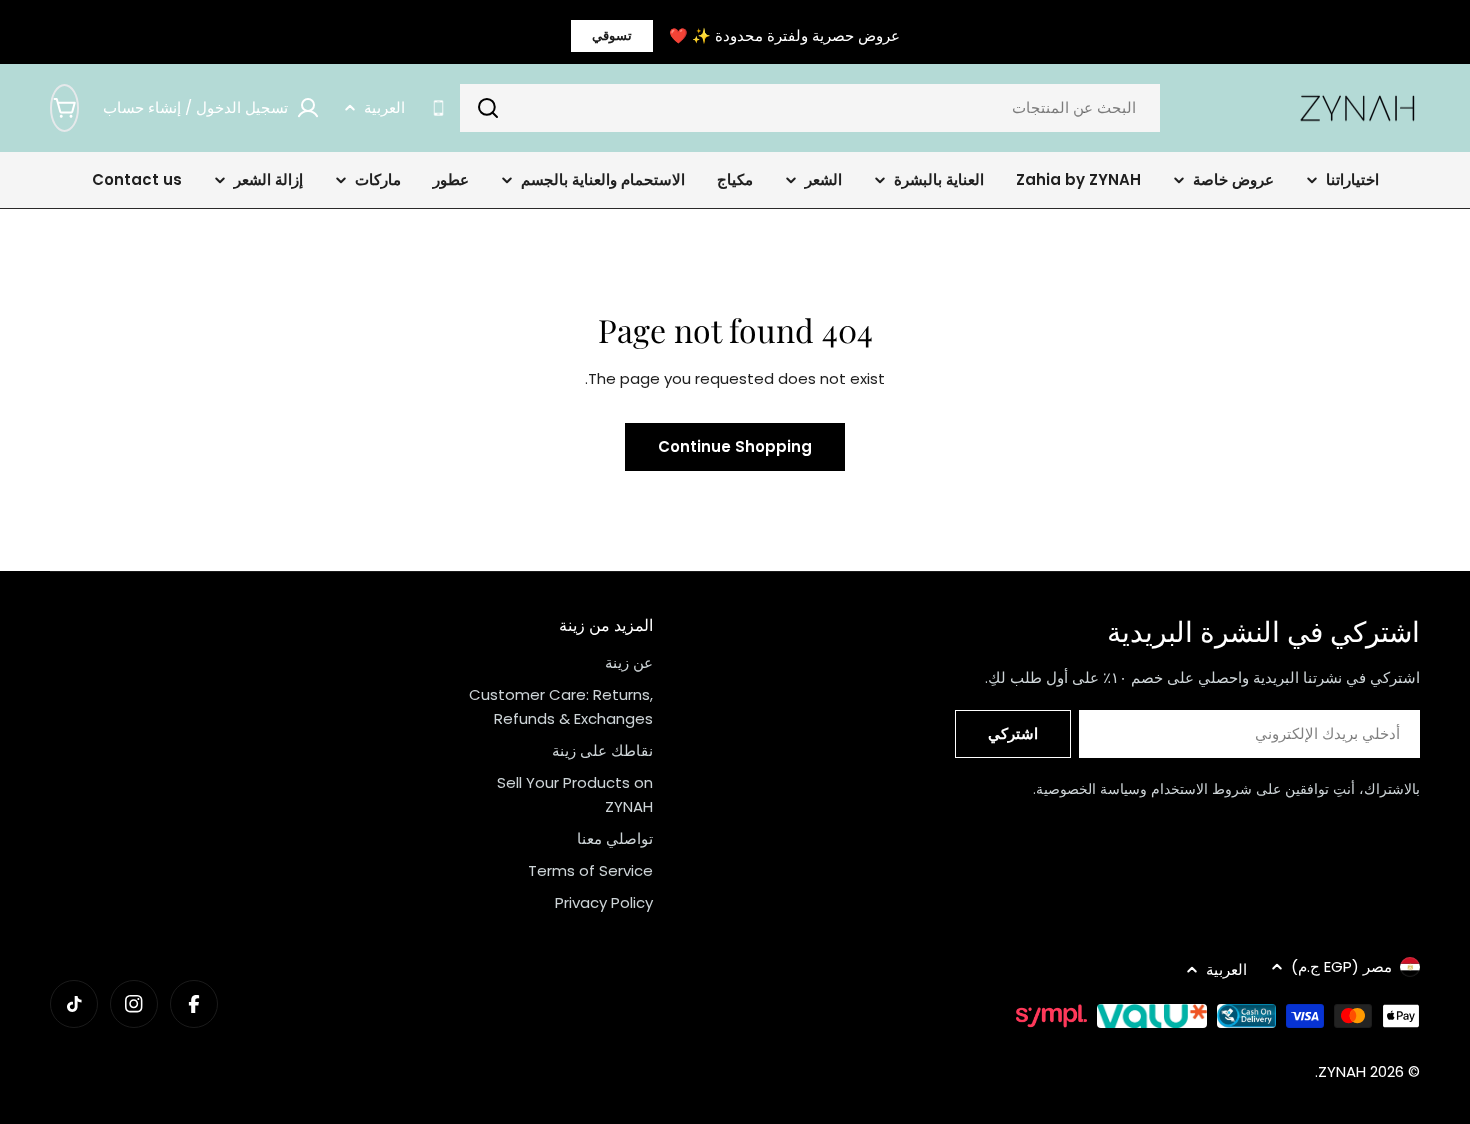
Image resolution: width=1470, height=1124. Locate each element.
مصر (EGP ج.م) (1341, 966)
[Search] (488, 108)
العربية (384, 107)
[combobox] (810, 108)
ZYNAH (1342, 1071)
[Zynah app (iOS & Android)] (438, 108)
